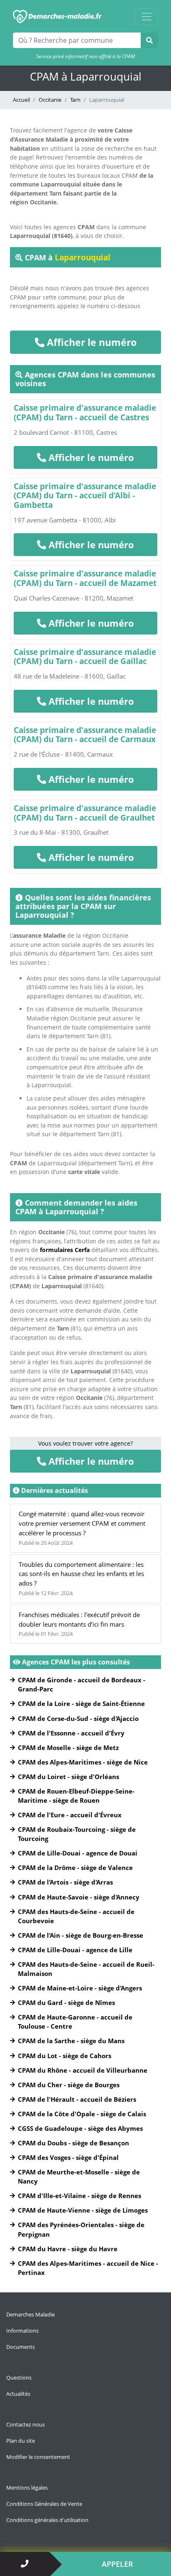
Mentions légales (27, 2488)
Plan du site (21, 2441)
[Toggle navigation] (147, 17)
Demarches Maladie (31, 2314)
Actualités (18, 2394)
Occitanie (50, 100)
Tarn (75, 100)
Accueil (21, 100)
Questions (19, 2377)
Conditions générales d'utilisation (47, 2520)
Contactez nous (26, 2424)
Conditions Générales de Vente (44, 2504)
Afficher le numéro (90, 342)
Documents (21, 2347)
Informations (22, 2331)
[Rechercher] (149, 40)
